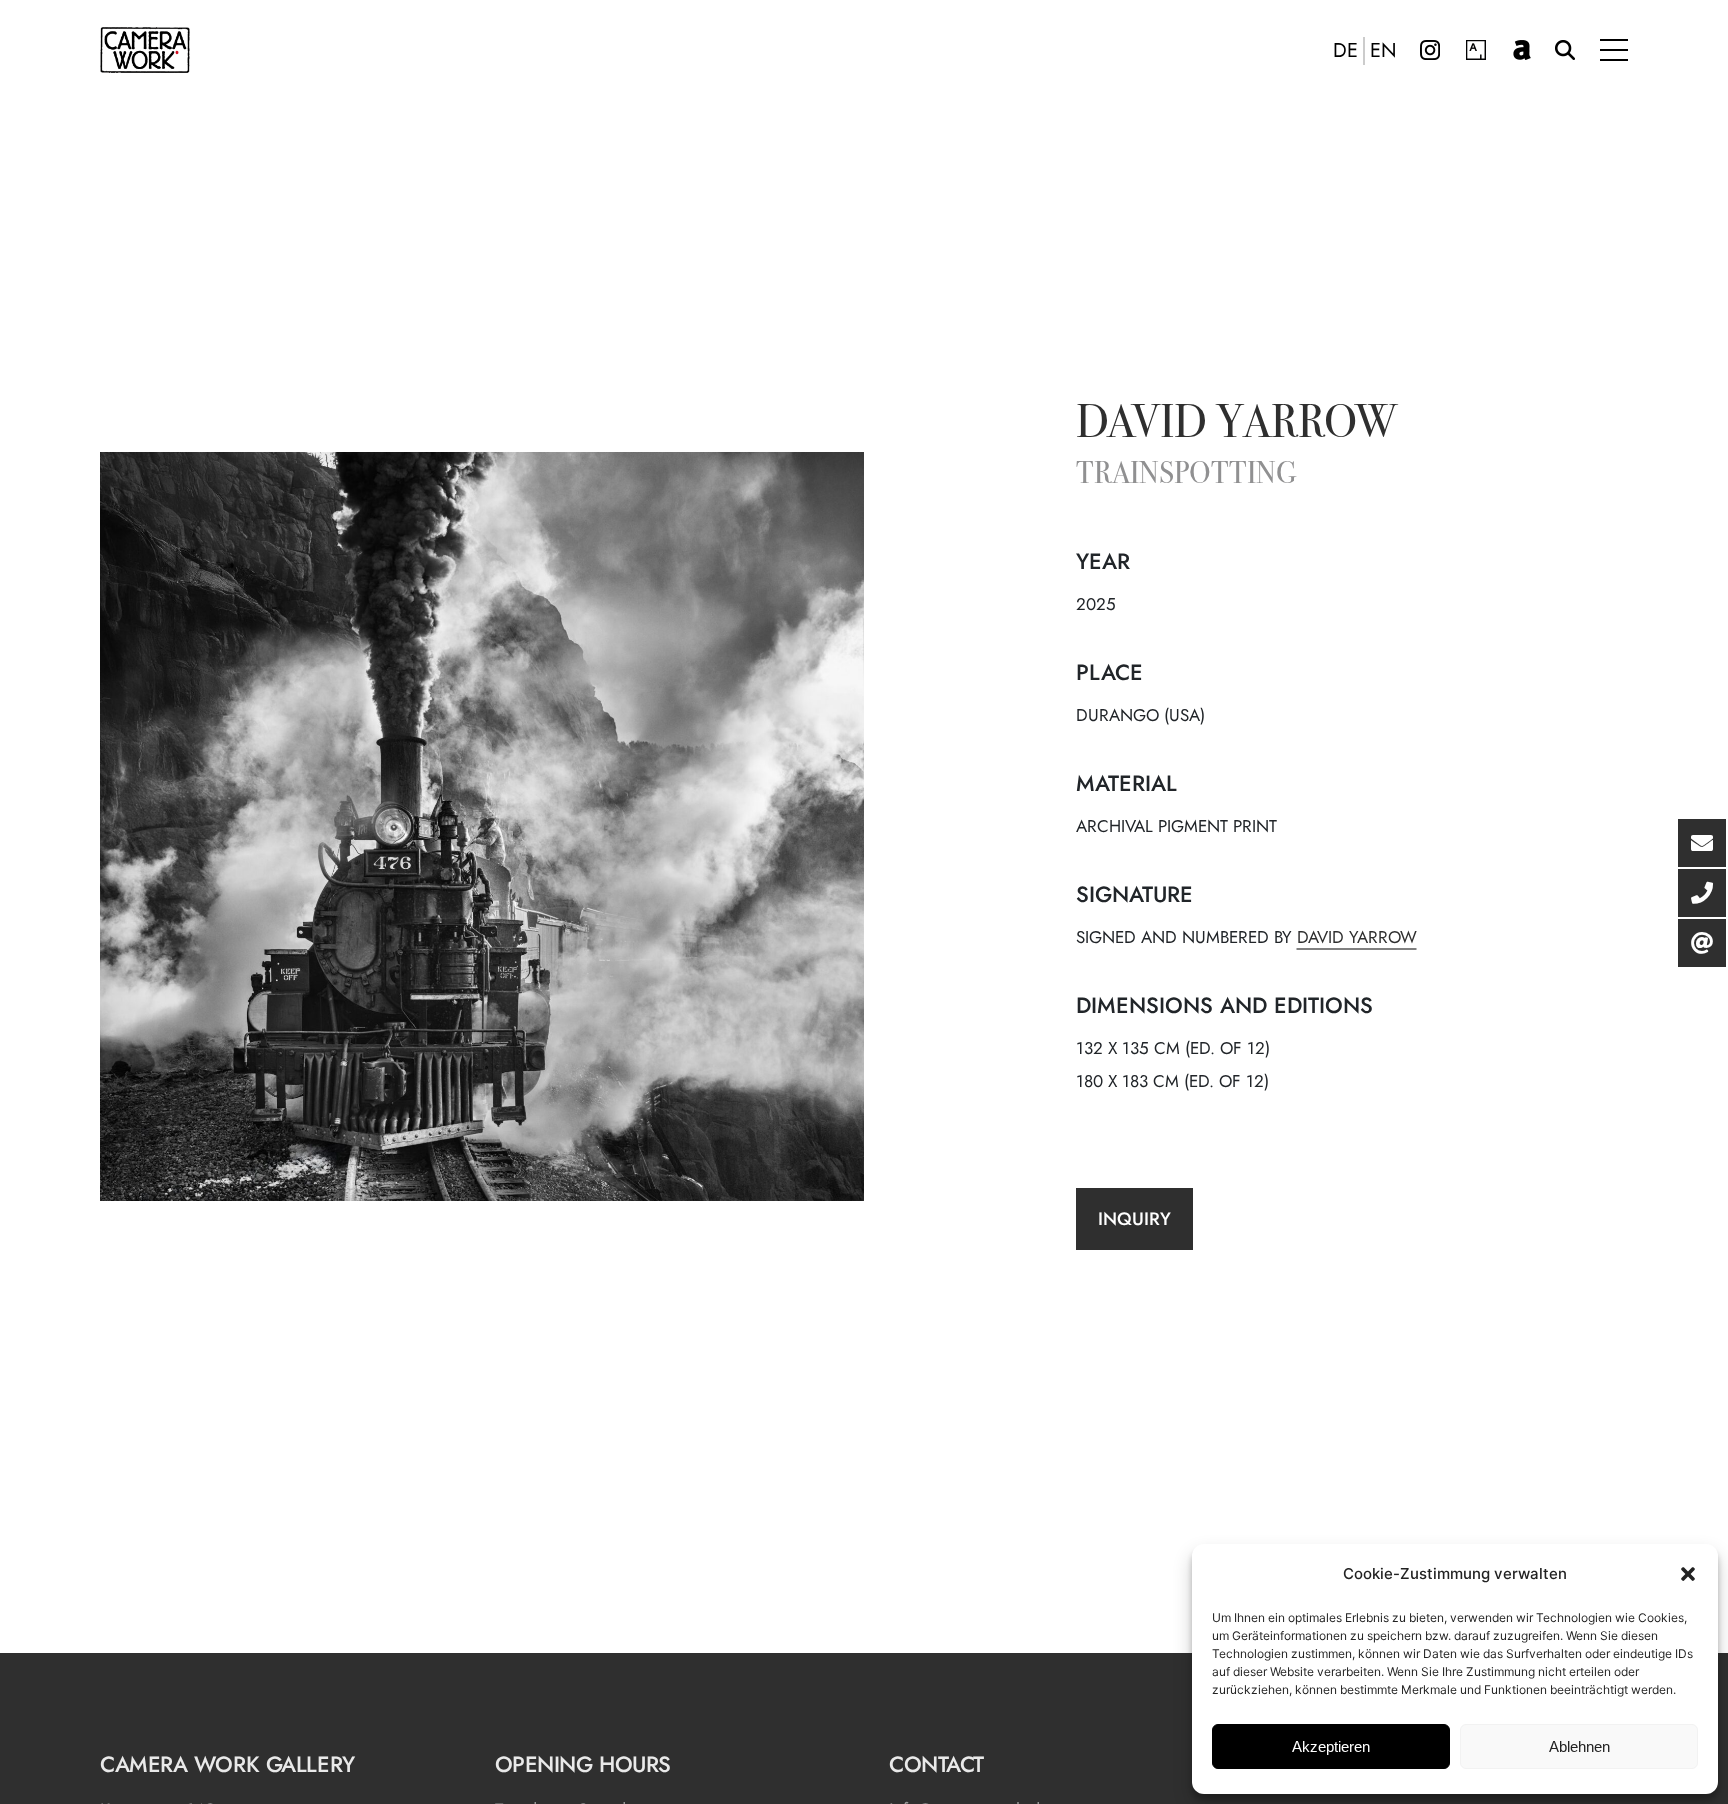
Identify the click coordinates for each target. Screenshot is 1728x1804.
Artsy (1476, 50)
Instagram (1430, 50)
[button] (1688, 1574)
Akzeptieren (1331, 1746)
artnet (1522, 50)
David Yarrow (1236, 426)
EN (1383, 51)
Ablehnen (1579, 1746)
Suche (1565, 50)
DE (1345, 51)
